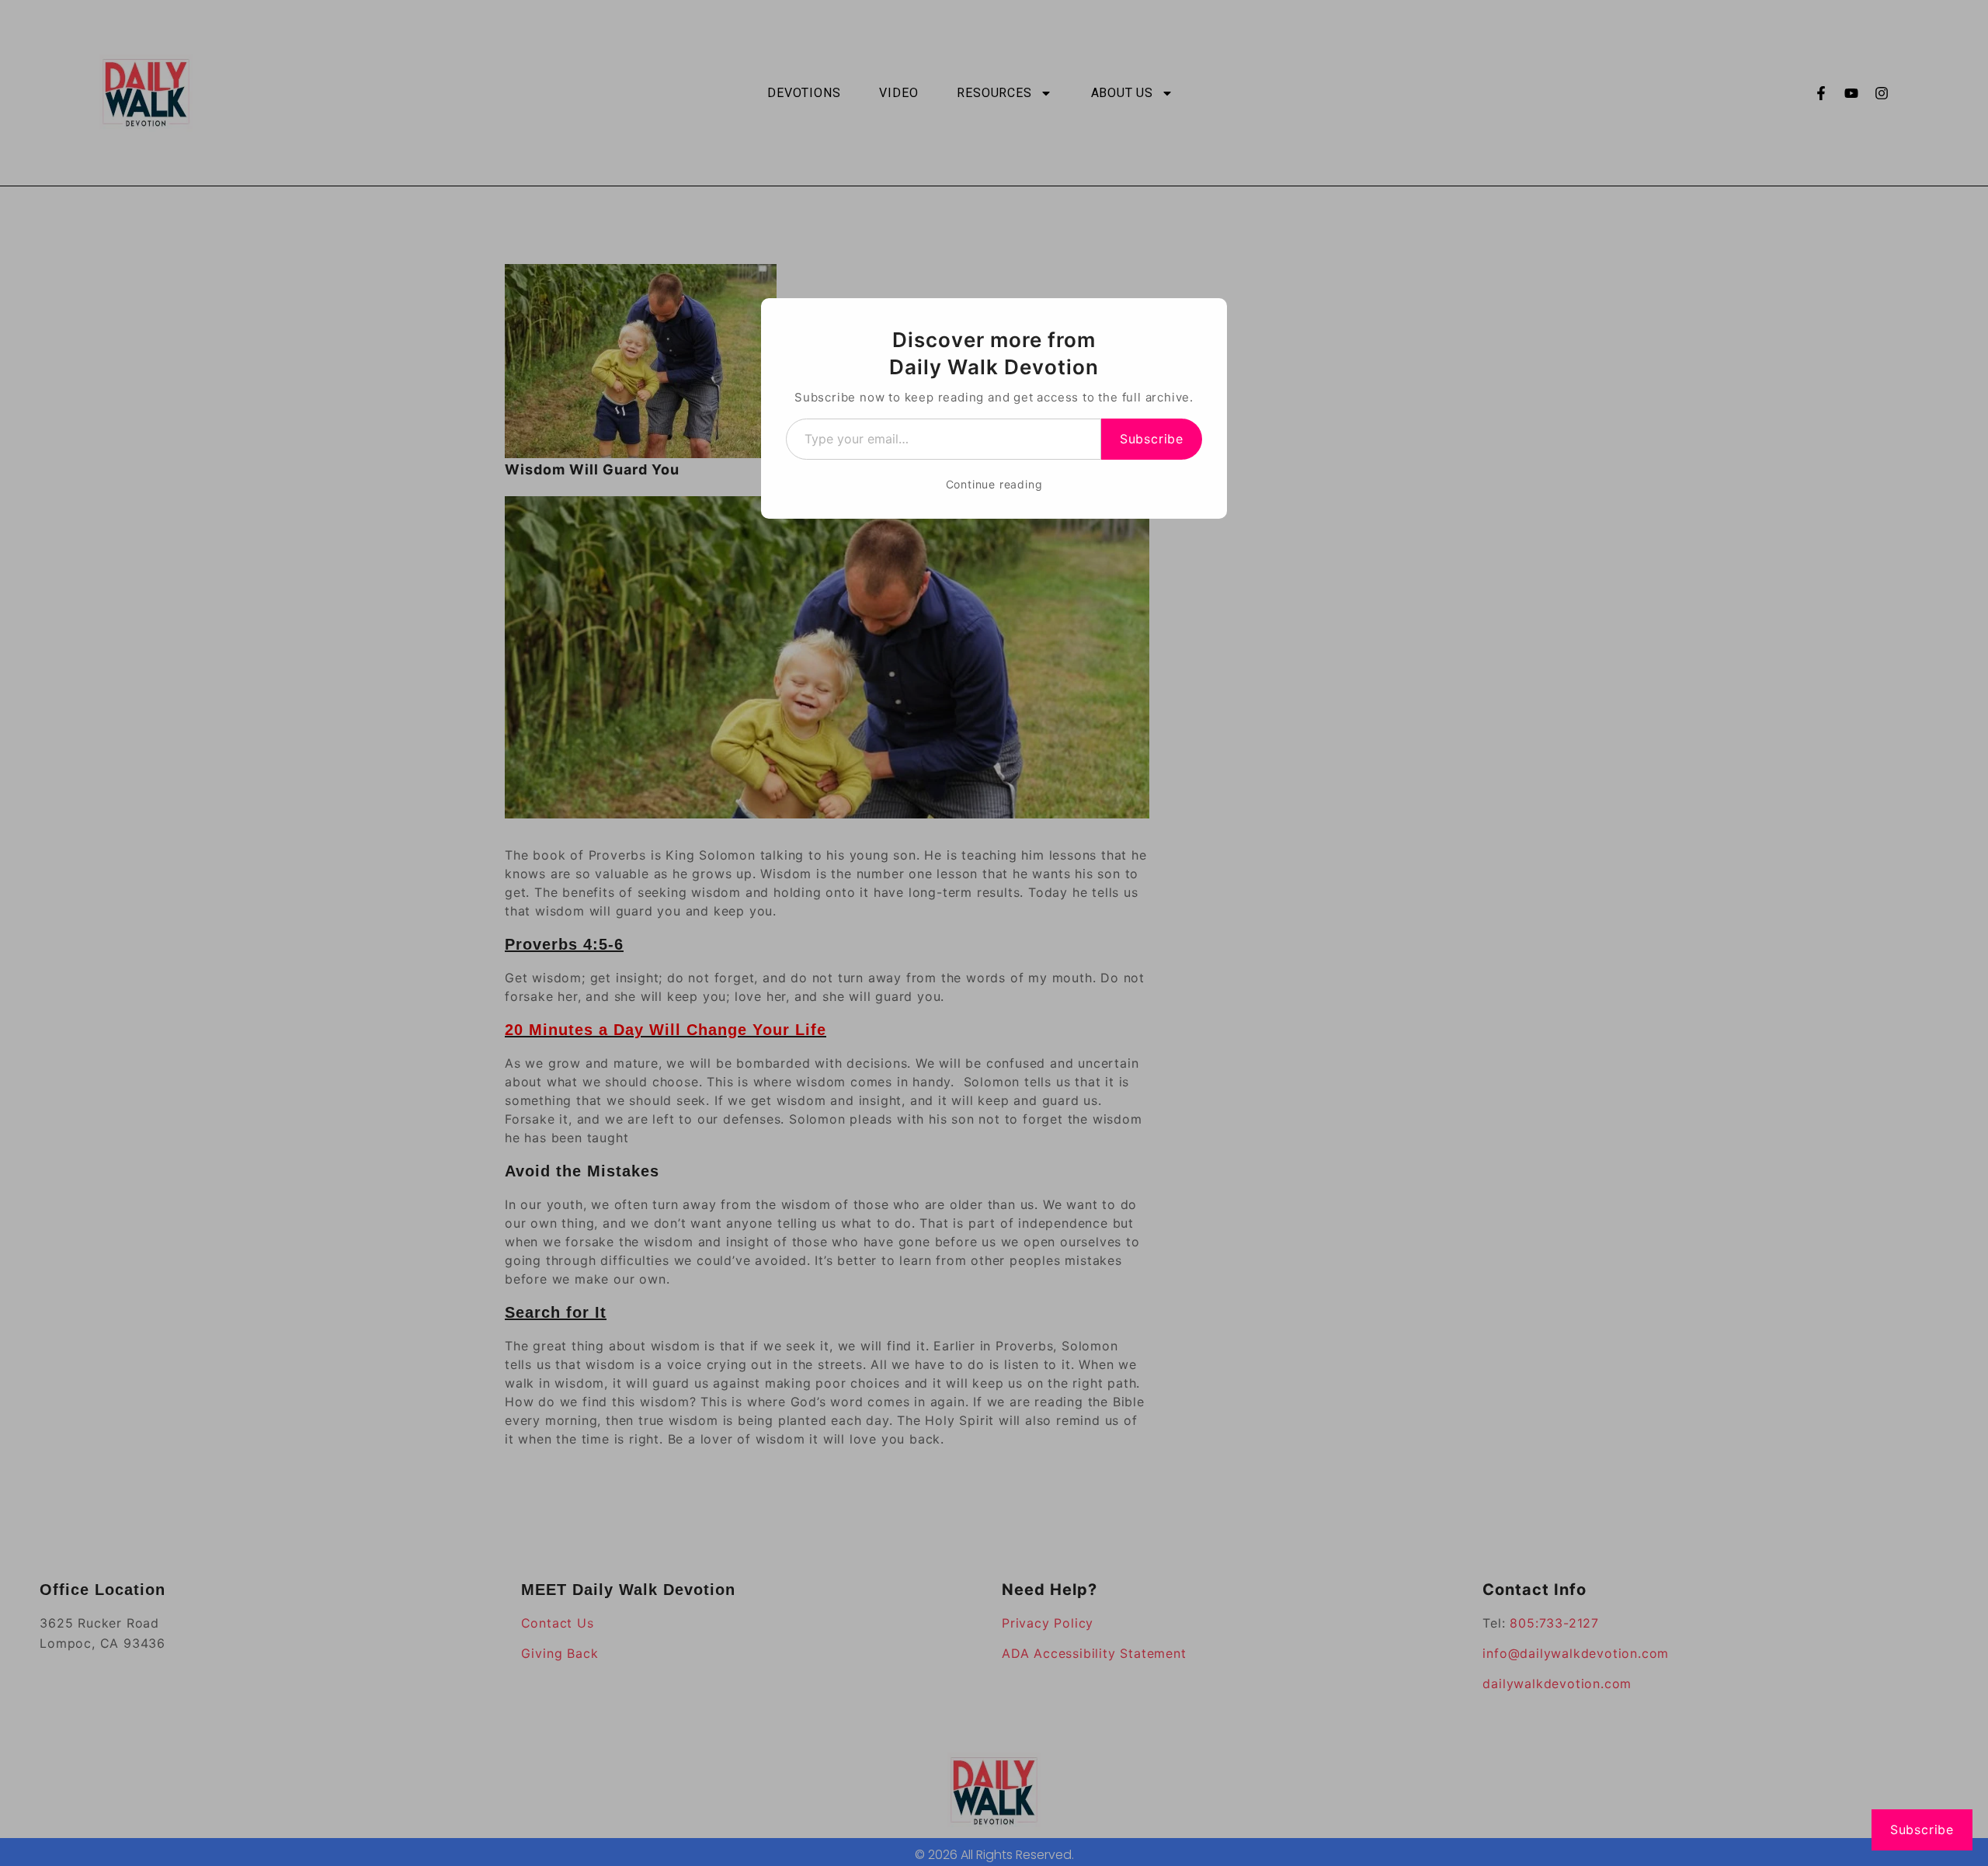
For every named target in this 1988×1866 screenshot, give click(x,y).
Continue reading (994, 484)
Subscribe (1152, 439)
